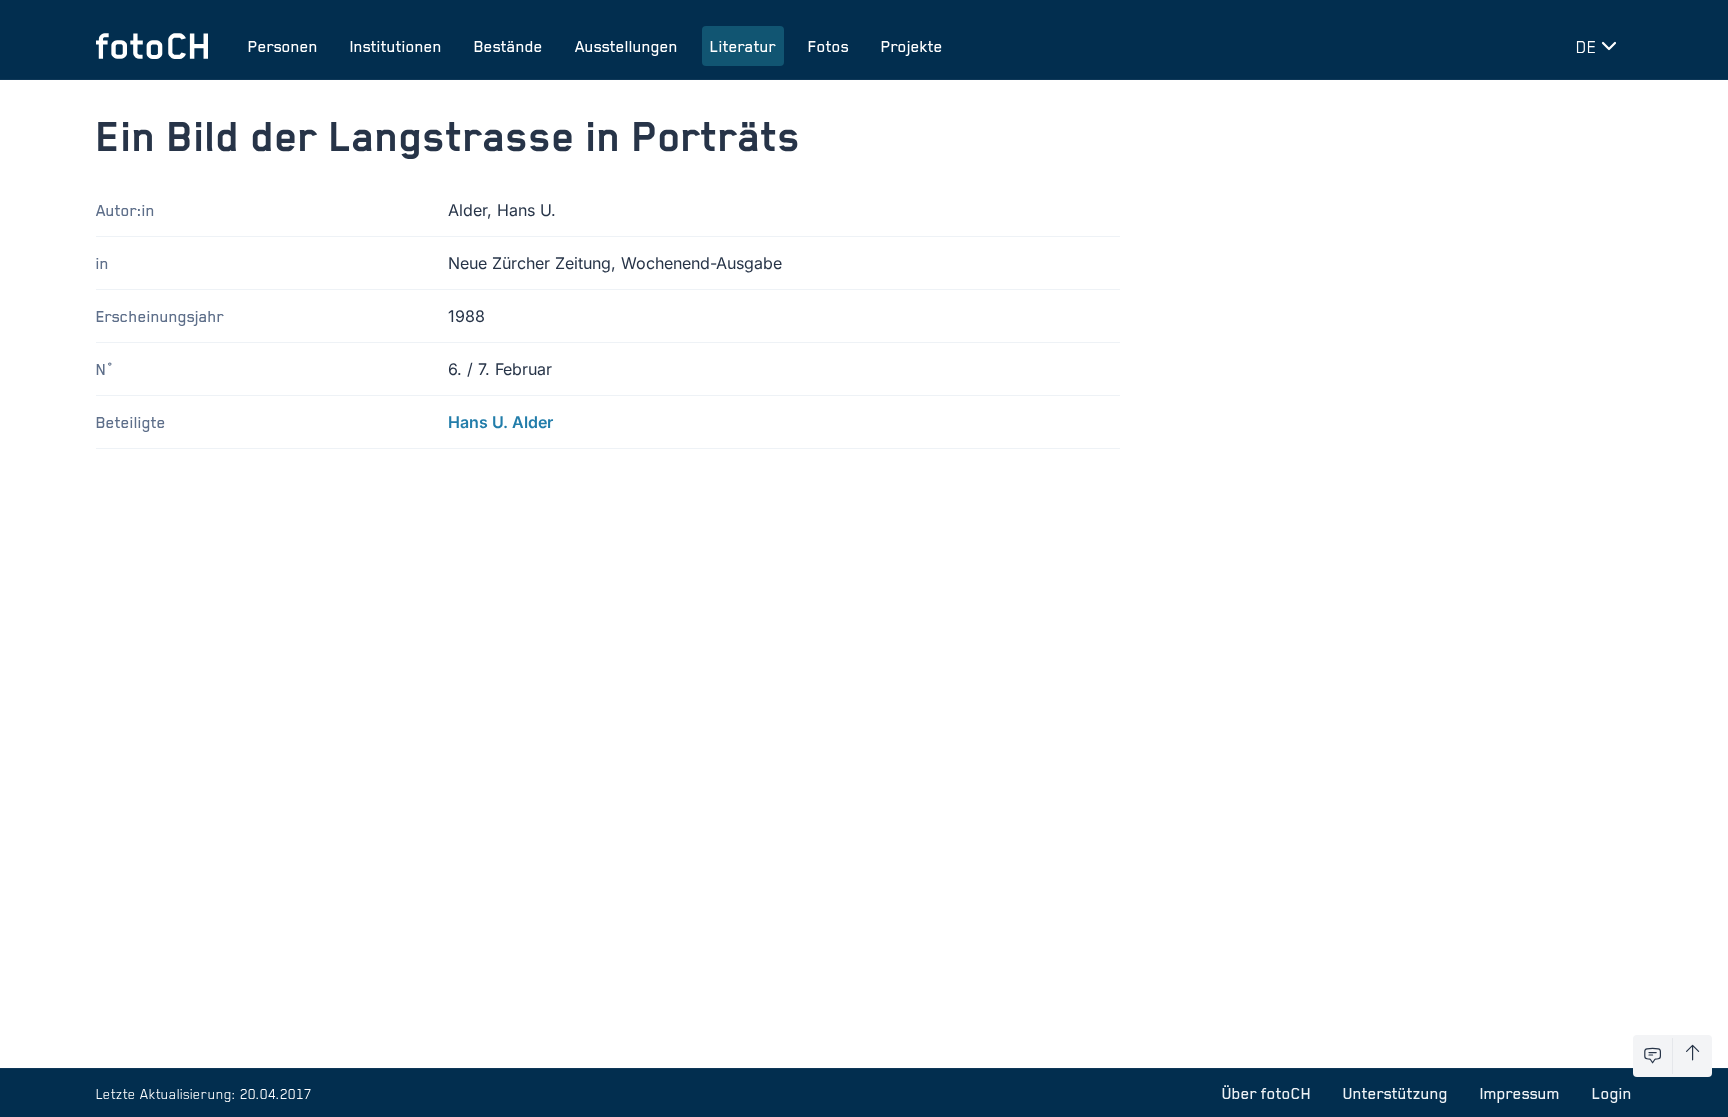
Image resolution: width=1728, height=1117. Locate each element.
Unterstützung (1395, 1093)
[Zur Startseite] (152, 46)
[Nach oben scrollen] (1692, 1056)
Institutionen (396, 46)
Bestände (508, 46)
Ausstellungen (626, 46)
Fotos (828, 46)
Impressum (1520, 1093)
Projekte (912, 46)
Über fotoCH (1266, 1093)
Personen (283, 46)
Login (1612, 1093)
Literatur (743, 46)
